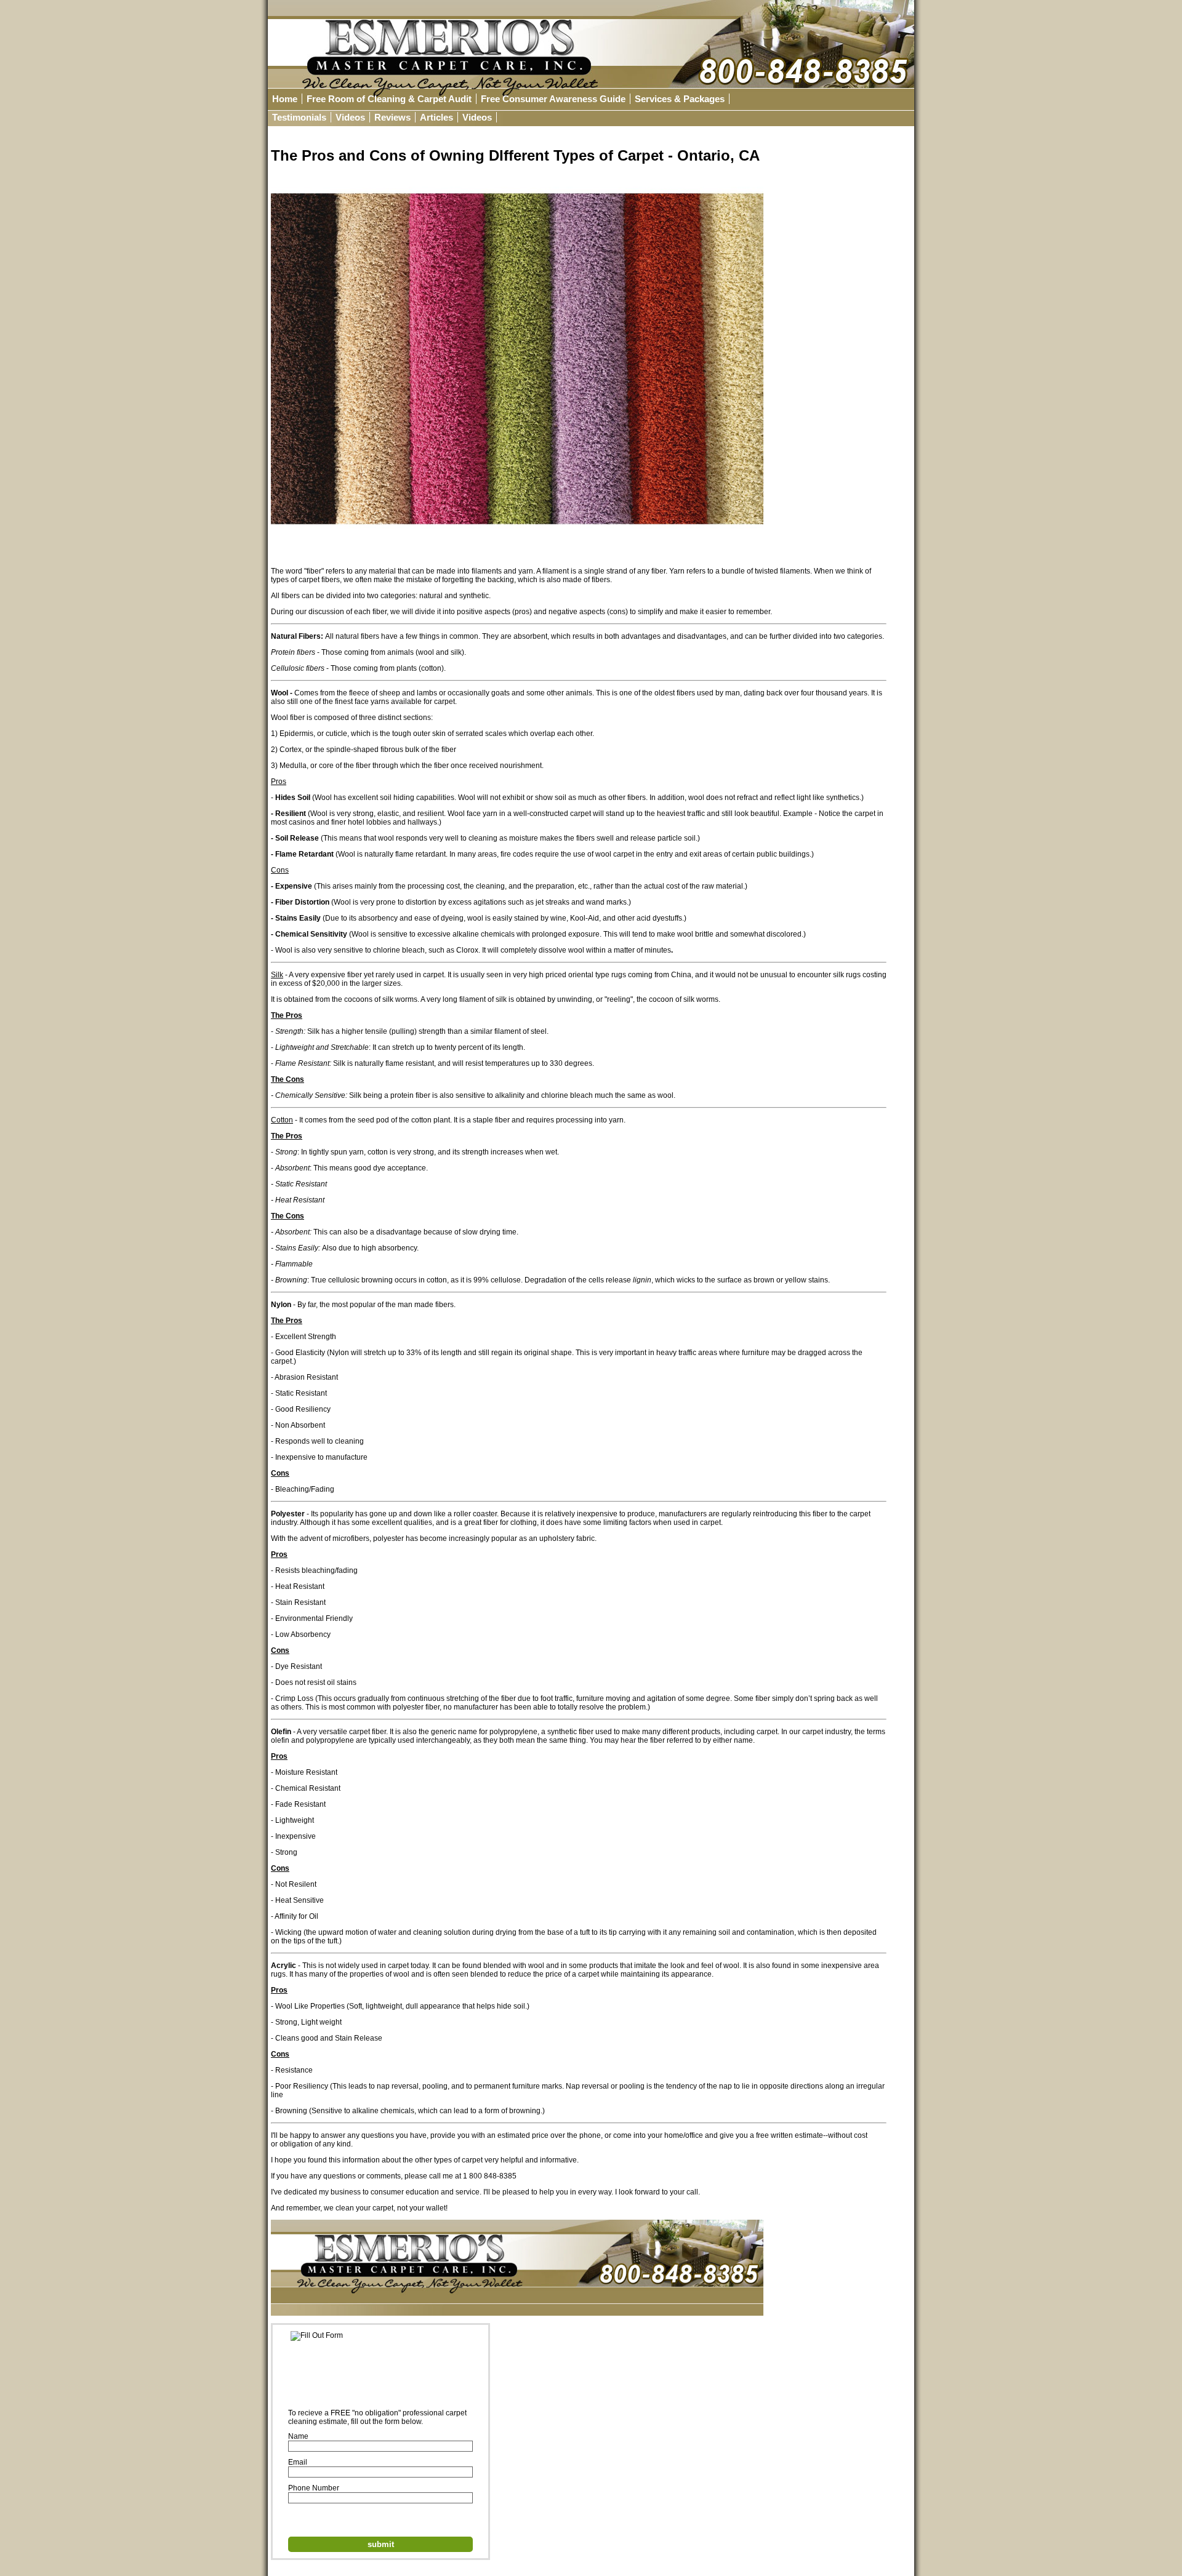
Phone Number (314, 2488)
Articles (436, 117)
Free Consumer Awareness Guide (553, 99)
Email (298, 2462)
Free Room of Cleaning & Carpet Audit (389, 99)
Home (285, 99)
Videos (350, 117)
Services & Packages (680, 99)
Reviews (392, 117)
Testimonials (299, 117)
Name (298, 2436)
